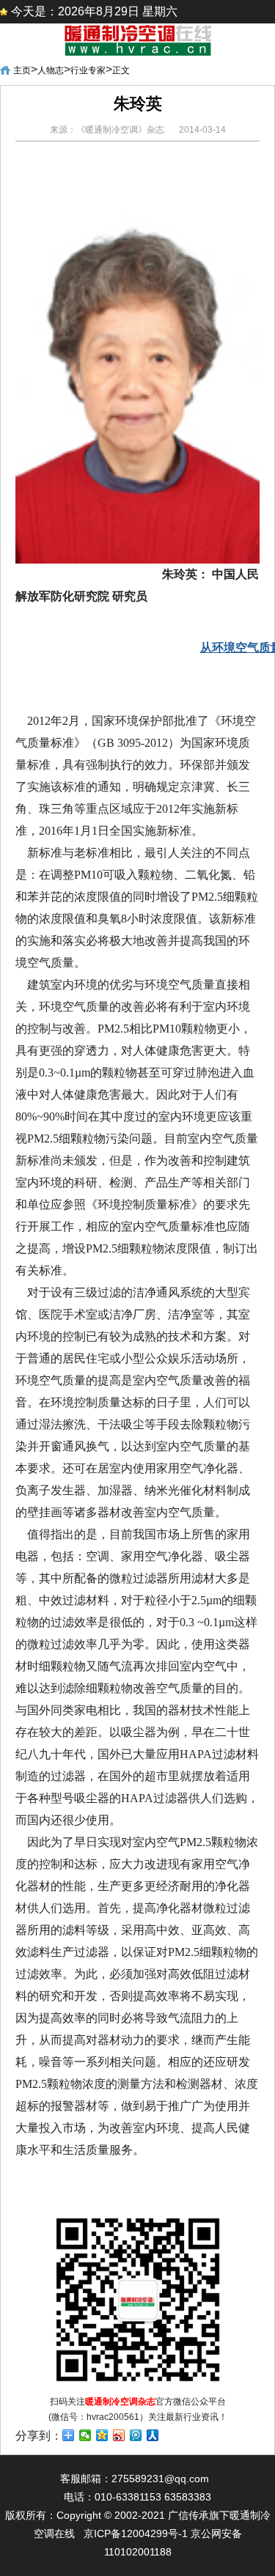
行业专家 (88, 70)
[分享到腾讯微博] (136, 2435)
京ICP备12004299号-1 (136, 2533)
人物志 (51, 70)
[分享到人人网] (153, 2435)
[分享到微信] (85, 2435)
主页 (22, 70)
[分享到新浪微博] (119, 2435)
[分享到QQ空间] (102, 2435)
